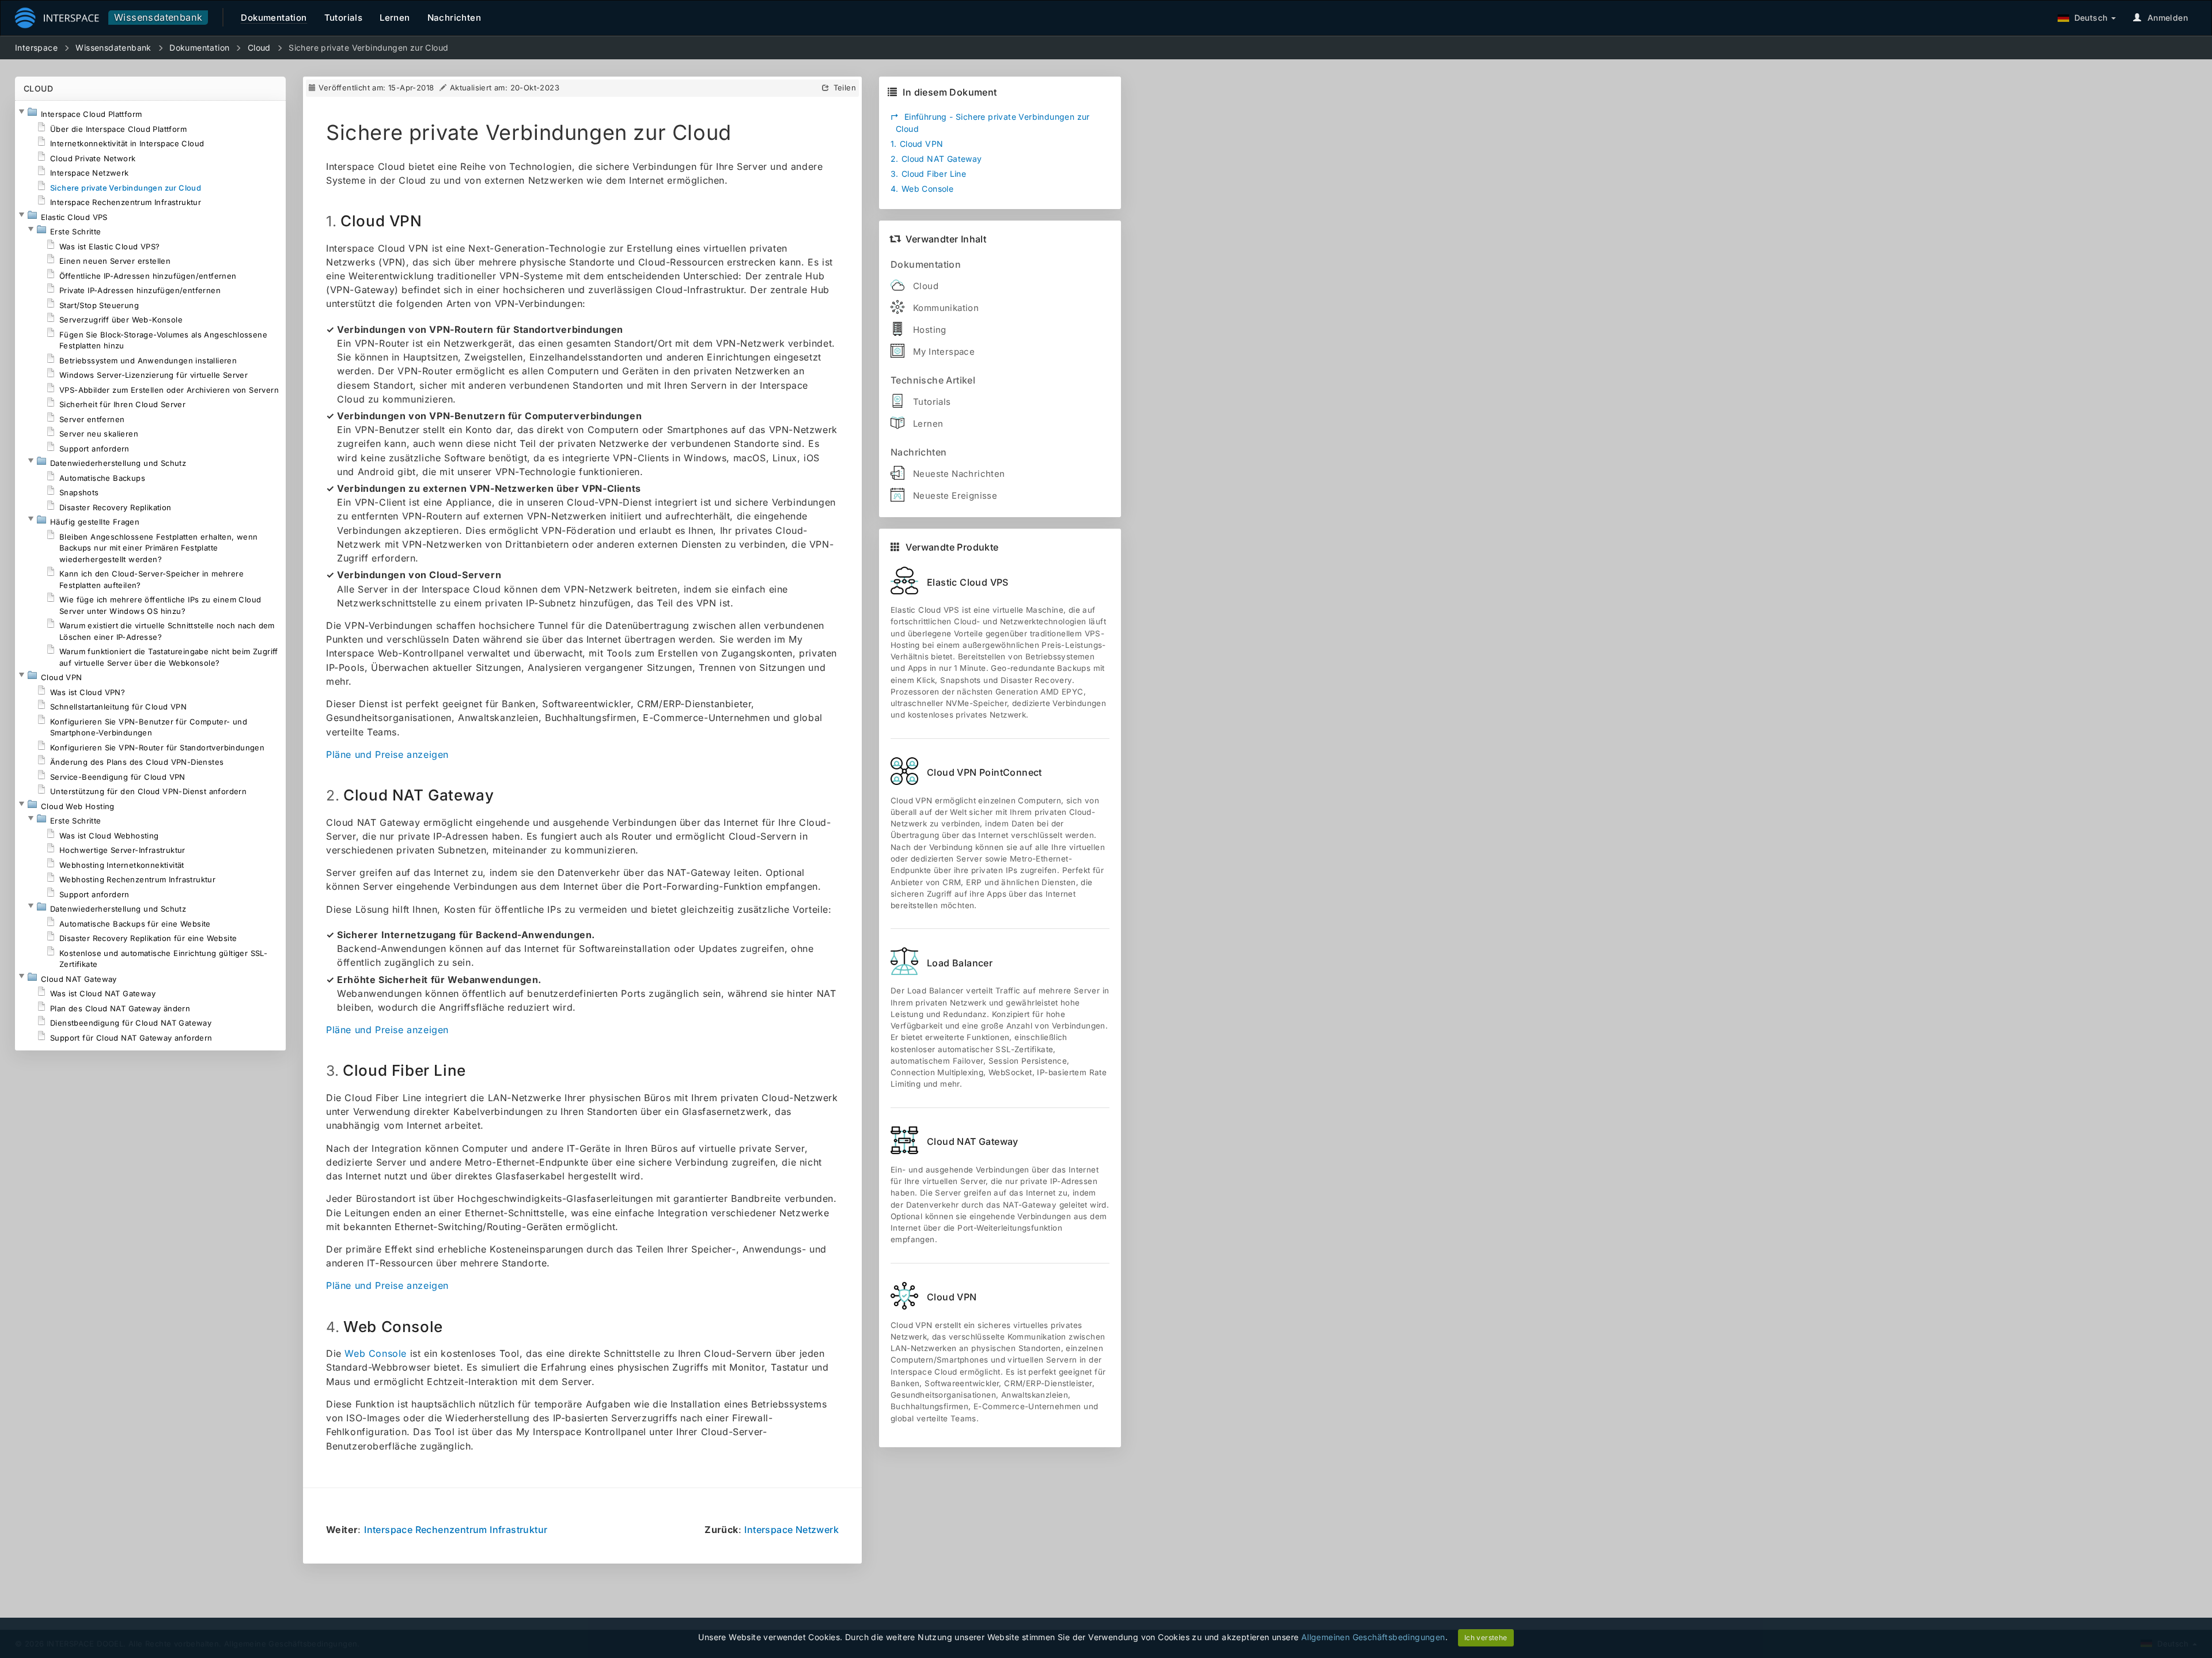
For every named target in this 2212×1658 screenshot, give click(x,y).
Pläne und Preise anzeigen (387, 754)
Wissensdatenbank (158, 17)
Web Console (376, 1353)
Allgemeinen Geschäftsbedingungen (1373, 1637)
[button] (21, 112)
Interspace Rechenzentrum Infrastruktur (456, 1530)
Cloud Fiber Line (928, 174)
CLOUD (38, 88)
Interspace (36, 48)
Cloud (259, 48)
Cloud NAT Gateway (936, 159)
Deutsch (2088, 18)
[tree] (150, 576)
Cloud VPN (917, 144)
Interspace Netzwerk (791, 1530)
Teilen (845, 88)
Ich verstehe (1486, 1638)
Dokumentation (199, 48)
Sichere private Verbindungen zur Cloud (368, 48)
